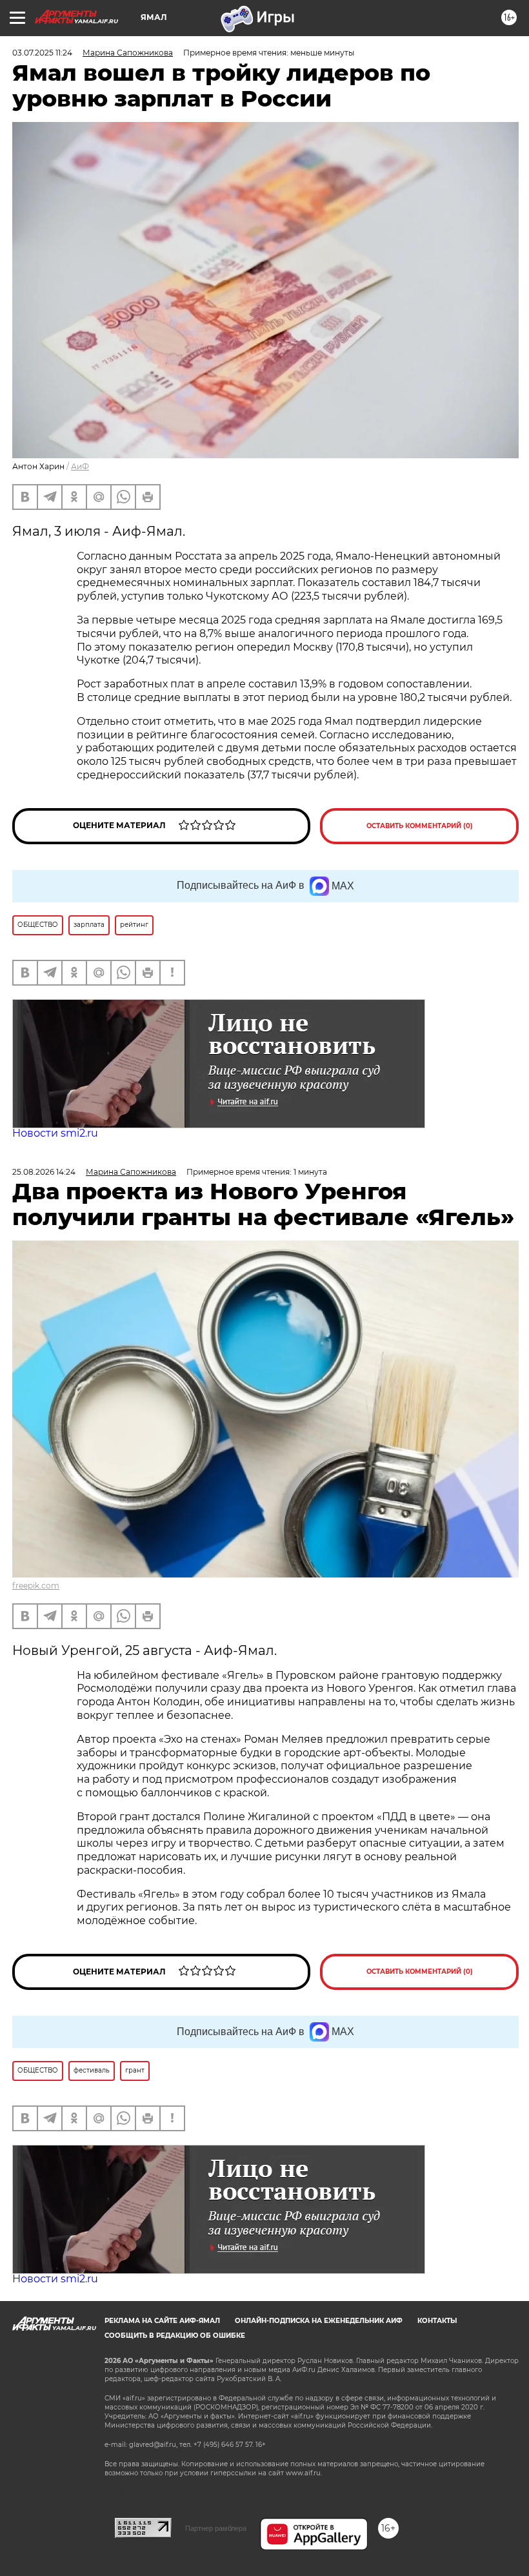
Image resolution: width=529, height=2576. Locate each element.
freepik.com (36, 1586)
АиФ (80, 466)
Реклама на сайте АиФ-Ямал (162, 2321)
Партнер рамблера (216, 2528)
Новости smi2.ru (55, 1133)
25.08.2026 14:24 (44, 1172)
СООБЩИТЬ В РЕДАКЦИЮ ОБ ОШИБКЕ (175, 2336)
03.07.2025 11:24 (42, 53)
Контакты (437, 2321)
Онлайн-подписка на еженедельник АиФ (319, 2321)
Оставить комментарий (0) (420, 826)
